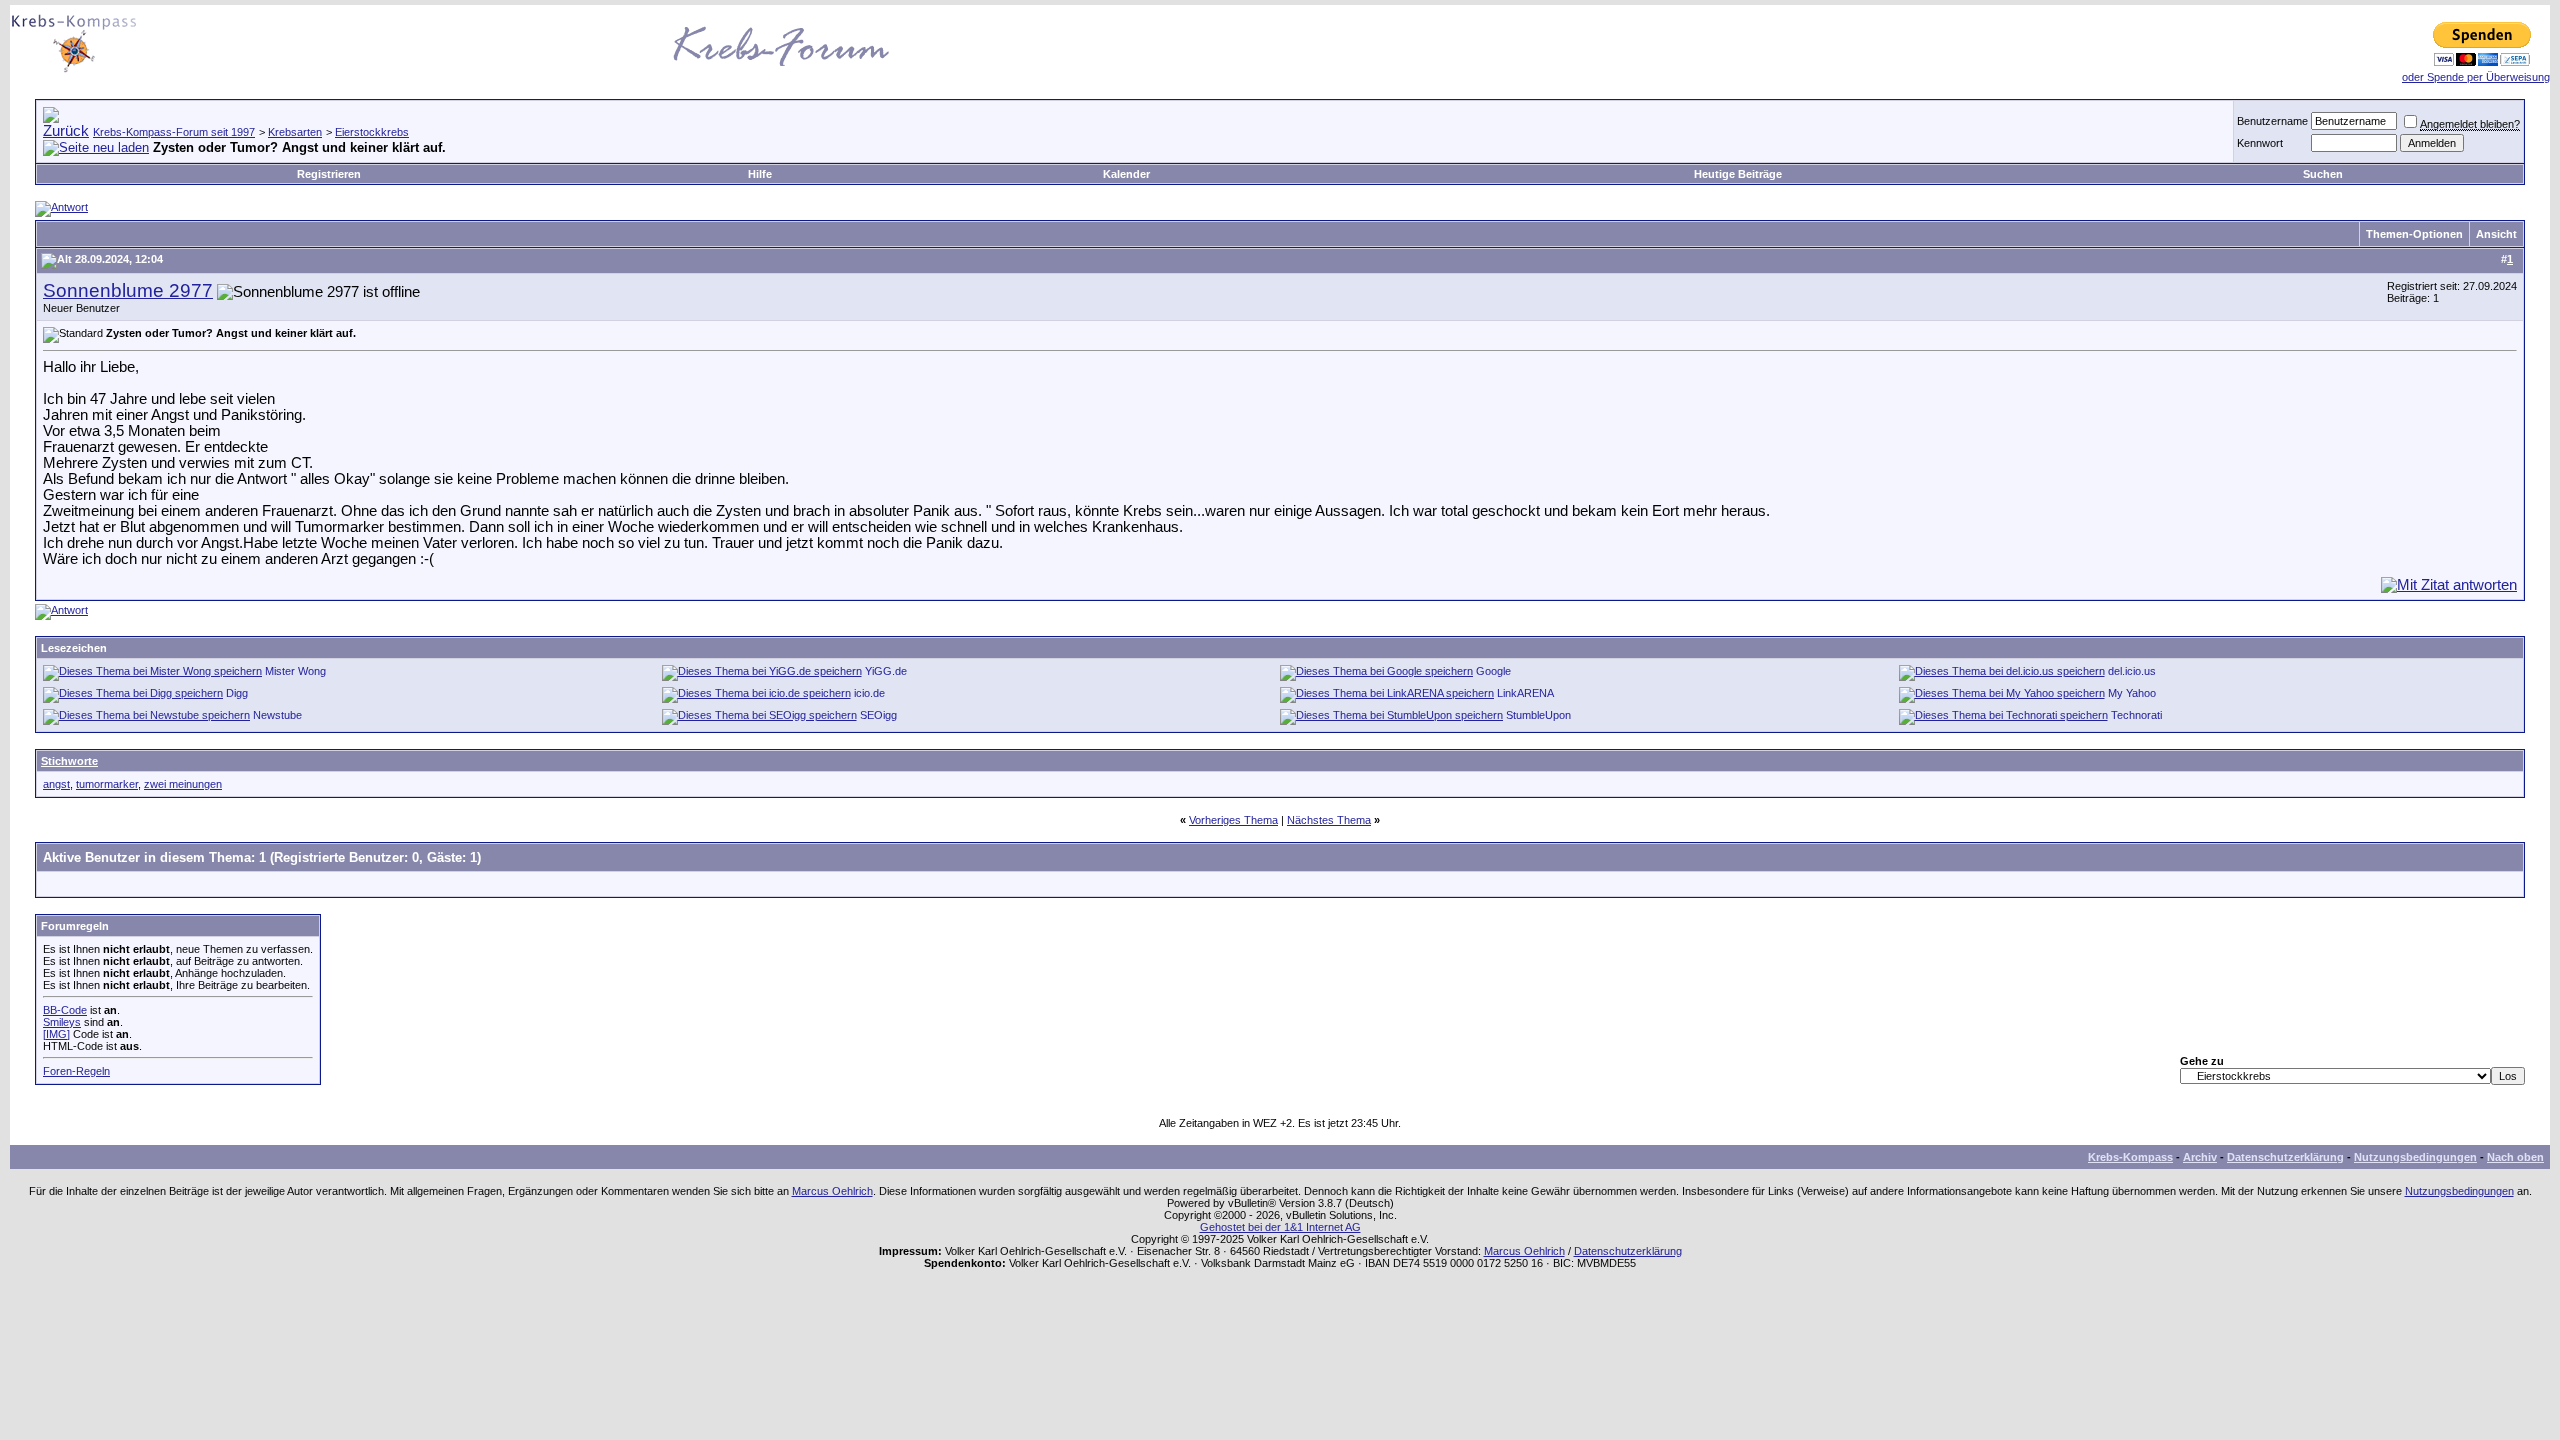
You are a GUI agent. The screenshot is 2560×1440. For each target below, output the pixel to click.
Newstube (277, 715)
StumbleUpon (1538, 715)
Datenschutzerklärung (2285, 1157)
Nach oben (2515, 1157)
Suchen (2323, 174)
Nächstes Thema (1329, 820)
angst (56, 784)
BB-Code (65, 1010)
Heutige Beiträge (1738, 174)
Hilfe (760, 174)
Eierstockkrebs (372, 132)
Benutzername (2272, 121)
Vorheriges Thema (1233, 820)
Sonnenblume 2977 (128, 290)
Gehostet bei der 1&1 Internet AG (1280, 1227)
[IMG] (56, 1034)
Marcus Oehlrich (832, 1191)
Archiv (2200, 1157)
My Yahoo (2132, 693)
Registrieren (329, 174)
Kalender (1126, 174)
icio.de (869, 693)
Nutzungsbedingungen (2415, 1157)
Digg (237, 693)
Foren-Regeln (76, 1071)
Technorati (2136, 715)
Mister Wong (295, 671)
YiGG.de (886, 671)
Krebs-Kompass (2130, 1157)
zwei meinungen (183, 784)
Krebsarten (295, 132)
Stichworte (69, 761)
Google (1493, 671)
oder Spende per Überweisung (2476, 77)
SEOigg (878, 715)
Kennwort (2260, 143)
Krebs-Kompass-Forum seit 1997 (174, 132)
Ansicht (2496, 234)
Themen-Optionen (2414, 234)
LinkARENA (1525, 693)
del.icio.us (2132, 671)
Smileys (62, 1022)
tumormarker (107, 784)
